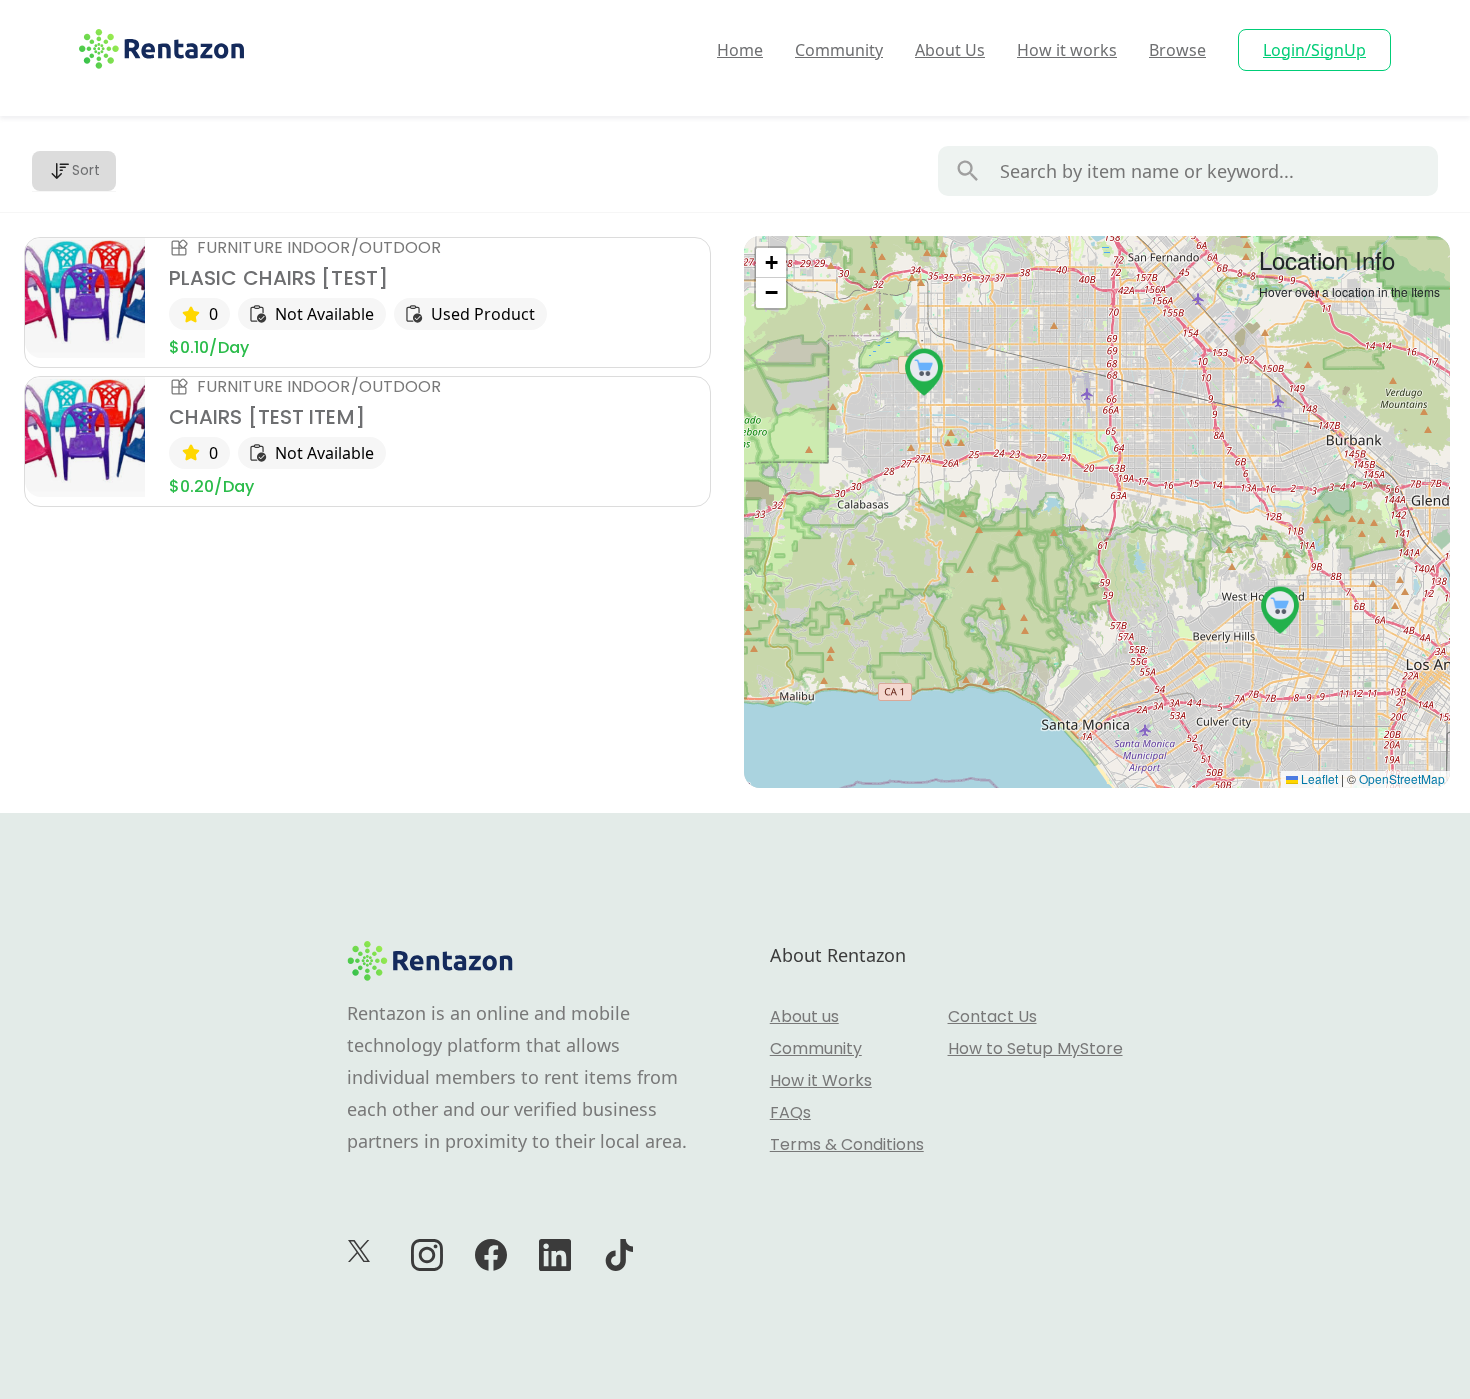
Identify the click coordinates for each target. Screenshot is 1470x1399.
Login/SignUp (1314, 50)
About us (804, 1016)
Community (839, 50)
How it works (1067, 50)
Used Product (483, 314)
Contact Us (992, 1016)
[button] (1280, 610)
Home (740, 50)
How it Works (821, 1080)
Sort (86, 170)
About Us (950, 50)
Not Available (324, 314)
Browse (1177, 50)
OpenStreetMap (1402, 778)
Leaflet (1318, 778)
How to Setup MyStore (1035, 1048)
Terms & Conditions (847, 1144)
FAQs (790, 1112)
